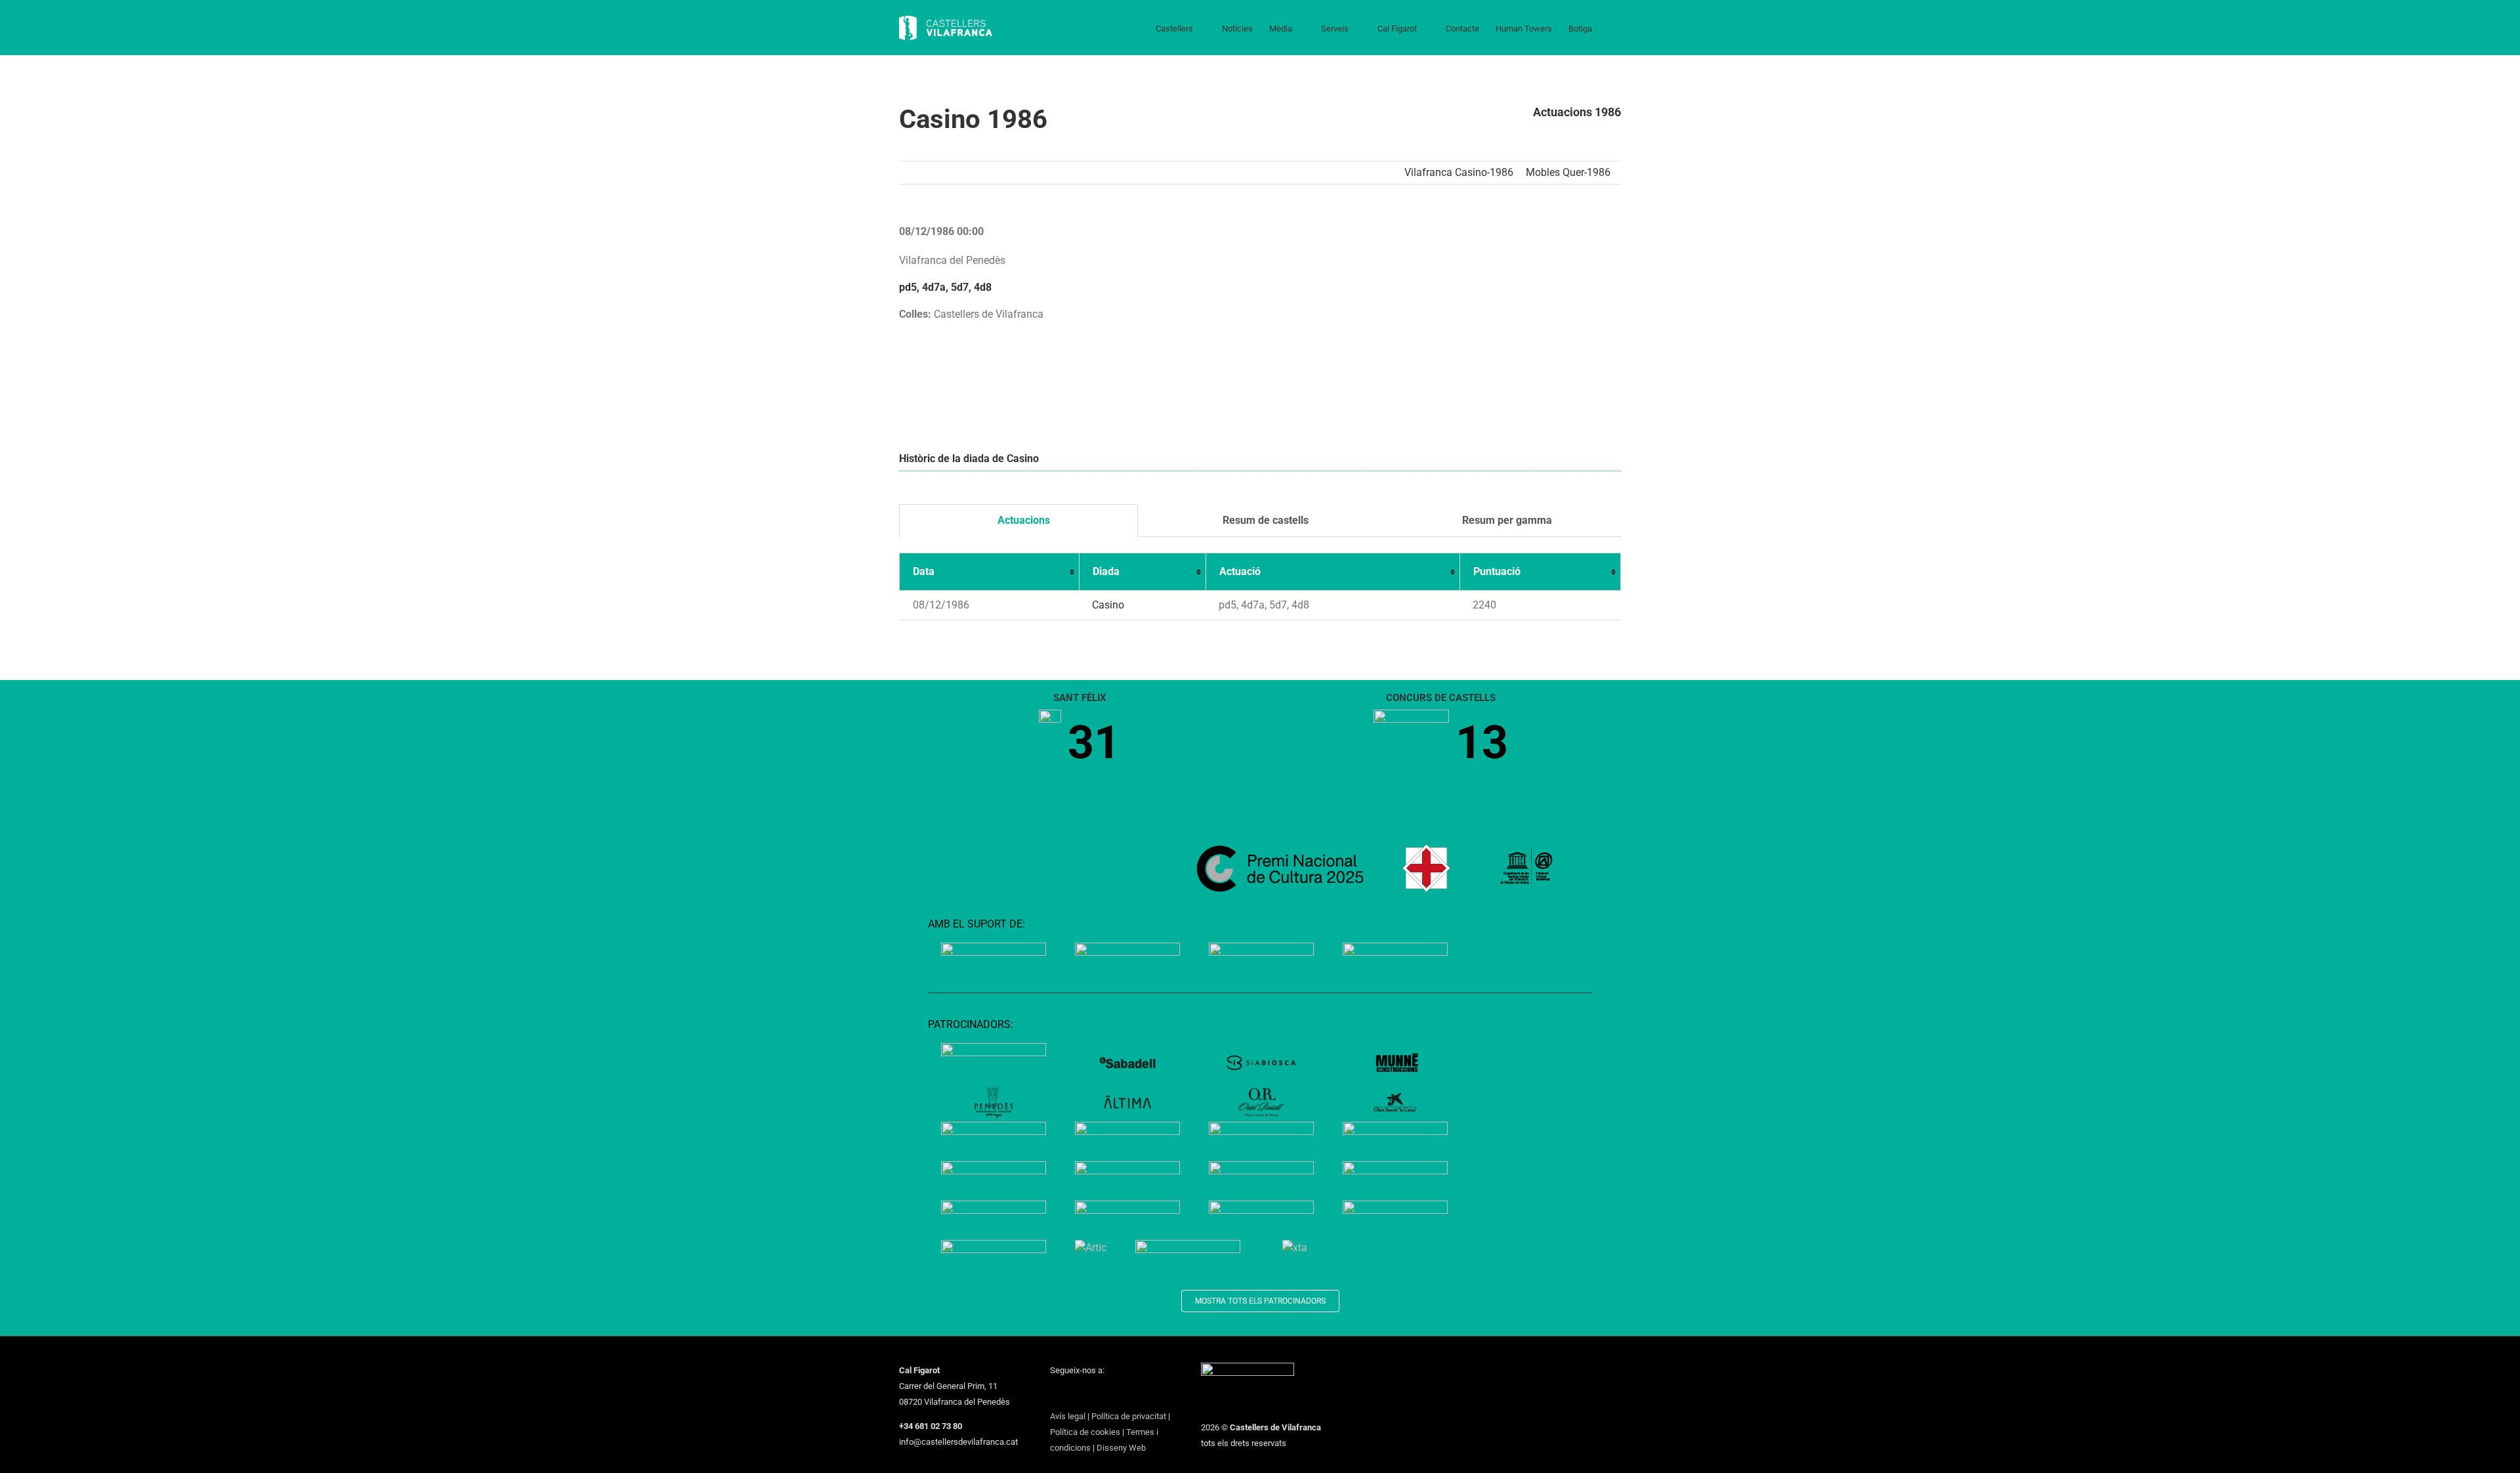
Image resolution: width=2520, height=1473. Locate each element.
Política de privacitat (1129, 1416)
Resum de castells (1264, 520)
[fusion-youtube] (1105, 1394)
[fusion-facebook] (1054, 1394)
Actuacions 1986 (1577, 112)
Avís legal (1068, 1416)
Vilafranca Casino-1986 (1459, 172)
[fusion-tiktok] (1122, 1394)
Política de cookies (1085, 1432)
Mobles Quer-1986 (1568, 172)
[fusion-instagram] (1088, 1394)
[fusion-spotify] (1139, 1394)
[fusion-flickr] (1156, 1394)
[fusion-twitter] (1071, 1394)
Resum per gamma (1506, 520)
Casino (1108, 605)
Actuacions (1022, 520)
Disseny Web (1121, 1448)
